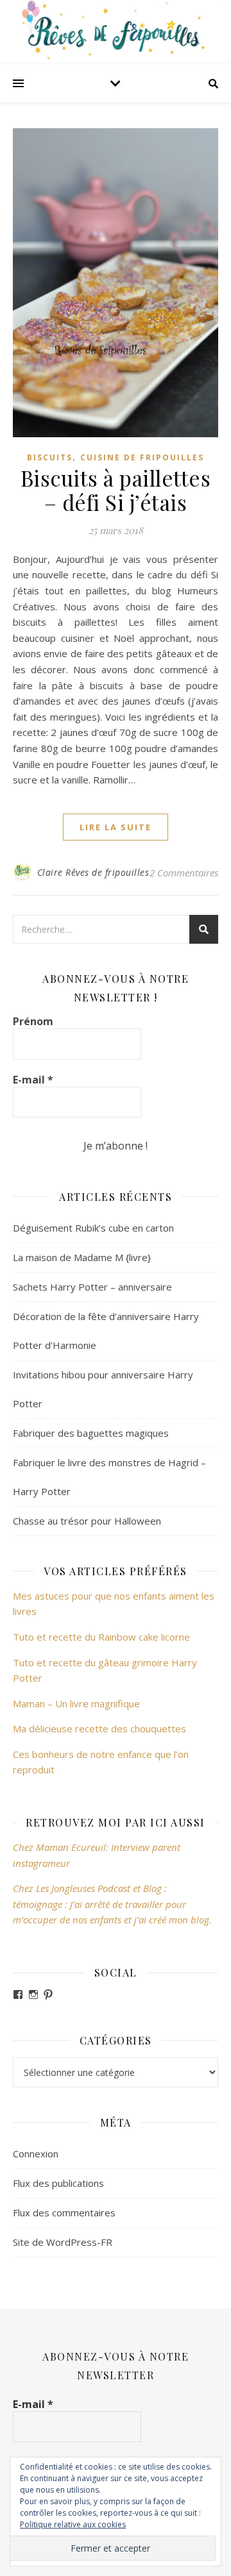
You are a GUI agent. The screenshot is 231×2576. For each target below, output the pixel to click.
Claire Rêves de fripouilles (93, 872)
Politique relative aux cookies (73, 2524)
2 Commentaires (184, 873)
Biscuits (50, 457)
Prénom (33, 1021)
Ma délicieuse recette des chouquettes (101, 1728)
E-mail (33, 1080)
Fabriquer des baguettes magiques (91, 1433)
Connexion (36, 2154)
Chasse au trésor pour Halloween (87, 1521)
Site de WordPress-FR (63, 2242)
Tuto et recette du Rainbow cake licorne (101, 1637)
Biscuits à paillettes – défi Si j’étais (116, 490)
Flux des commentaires (64, 2212)
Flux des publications (58, 2183)
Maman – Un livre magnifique (76, 1703)
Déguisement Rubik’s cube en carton (93, 1228)
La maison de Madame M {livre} (82, 1257)
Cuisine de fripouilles (142, 457)
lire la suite (116, 827)
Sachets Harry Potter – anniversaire (92, 1287)
